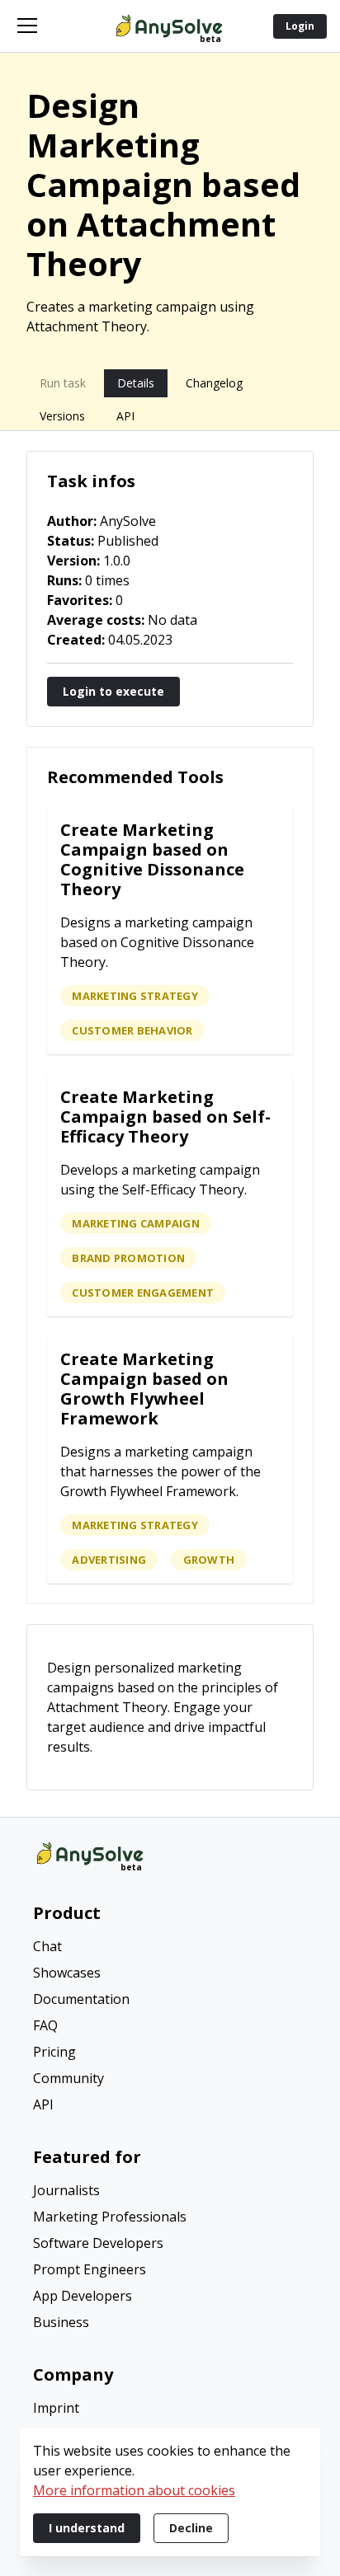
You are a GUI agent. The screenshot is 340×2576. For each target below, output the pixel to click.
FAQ (45, 2025)
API (43, 2104)
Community (68, 2078)
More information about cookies (134, 2490)
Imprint (56, 2408)
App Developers (83, 2296)
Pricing (54, 2052)
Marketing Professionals (110, 2217)
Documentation (81, 1999)
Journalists (66, 2190)
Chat (47, 1946)
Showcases (67, 1973)
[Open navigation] (27, 26)
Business (61, 2322)
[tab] (63, 383)
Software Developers (98, 2243)
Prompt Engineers (90, 2269)
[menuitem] (170, 1948)
